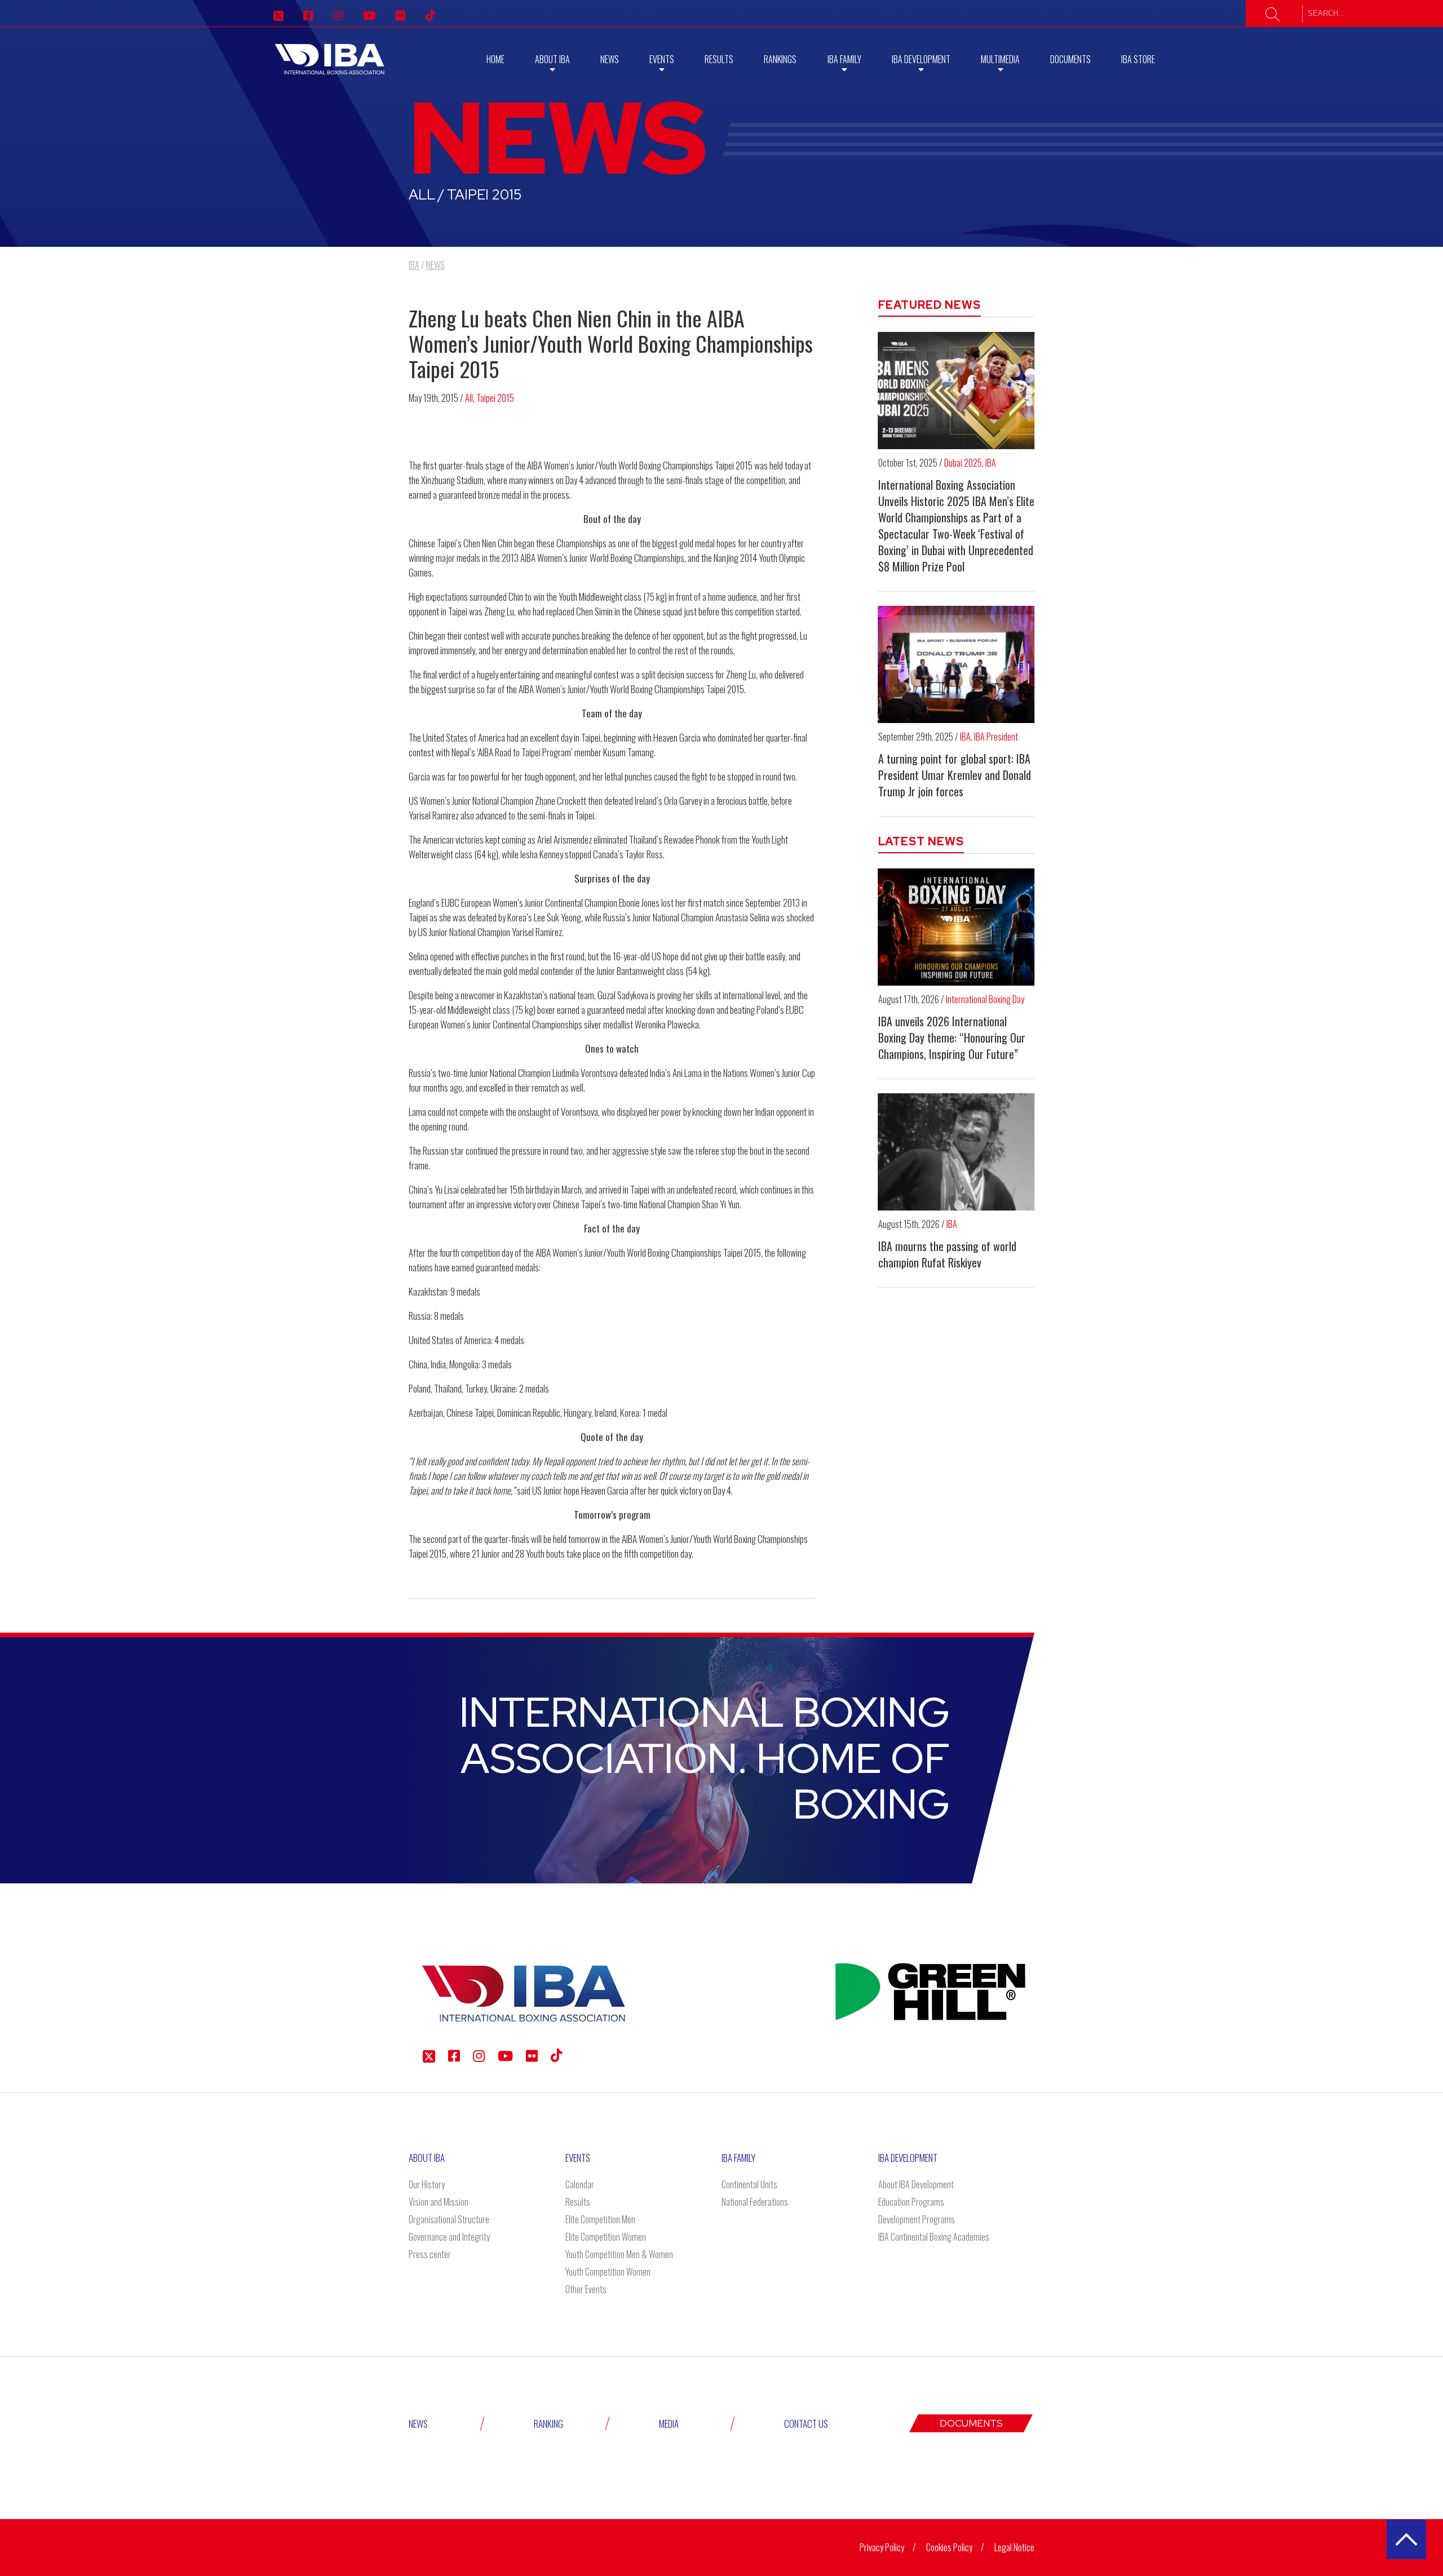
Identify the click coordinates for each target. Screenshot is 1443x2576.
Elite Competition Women (606, 2237)
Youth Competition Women (608, 2272)
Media (669, 2424)
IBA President (996, 737)
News (610, 59)
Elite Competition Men (600, 2219)
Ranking (548, 2424)
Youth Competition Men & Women (619, 2254)
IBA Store (1138, 59)
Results (719, 59)
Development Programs (917, 2219)
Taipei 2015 (495, 398)
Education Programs (911, 2202)
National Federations (755, 2202)
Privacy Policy (882, 2547)
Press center (430, 2254)
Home (495, 59)
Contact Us (806, 2424)
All (469, 398)
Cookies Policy (949, 2547)
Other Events (586, 2289)
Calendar (580, 2184)
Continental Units (749, 2184)
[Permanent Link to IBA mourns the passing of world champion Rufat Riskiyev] (957, 1152)
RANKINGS (780, 59)
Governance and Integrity (449, 2237)
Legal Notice (1014, 2547)
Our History (427, 2184)
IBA (991, 463)
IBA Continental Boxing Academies (934, 2237)
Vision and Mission (439, 2202)
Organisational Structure (449, 2219)
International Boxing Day (985, 999)
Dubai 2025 (963, 463)
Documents (1070, 59)
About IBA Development (916, 2184)
